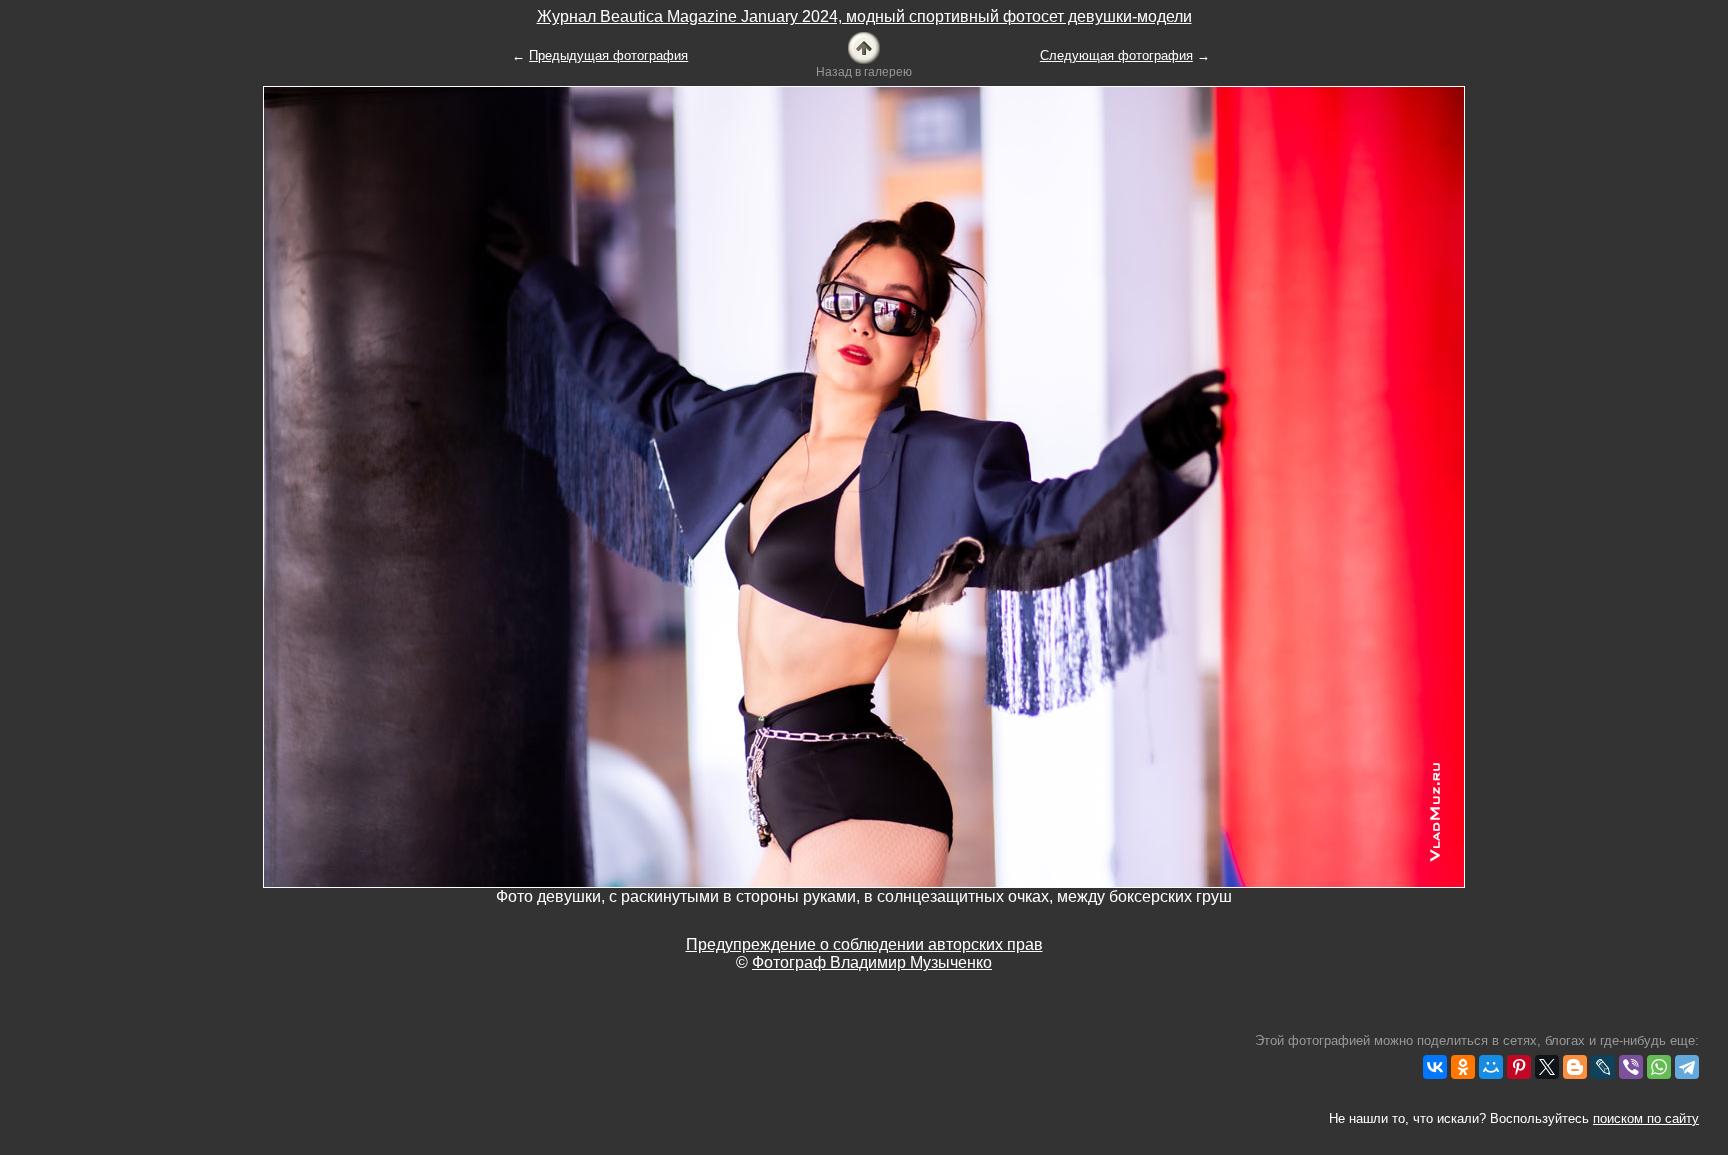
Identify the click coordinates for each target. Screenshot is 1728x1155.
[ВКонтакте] (1435, 1067)
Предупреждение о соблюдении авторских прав (864, 944)
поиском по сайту (1646, 1118)
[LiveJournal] (1603, 1067)
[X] (1547, 1067)
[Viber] (1631, 1067)
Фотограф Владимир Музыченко (872, 962)
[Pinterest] (1519, 1067)
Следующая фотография (1116, 55)
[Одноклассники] (1463, 1067)
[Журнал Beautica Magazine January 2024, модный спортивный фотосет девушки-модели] (864, 46)
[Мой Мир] (1491, 1067)
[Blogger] (1575, 1067)
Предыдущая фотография (608, 55)
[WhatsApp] (1659, 1067)
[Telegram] (1687, 1067)
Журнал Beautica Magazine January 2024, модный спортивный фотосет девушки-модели (864, 16)
